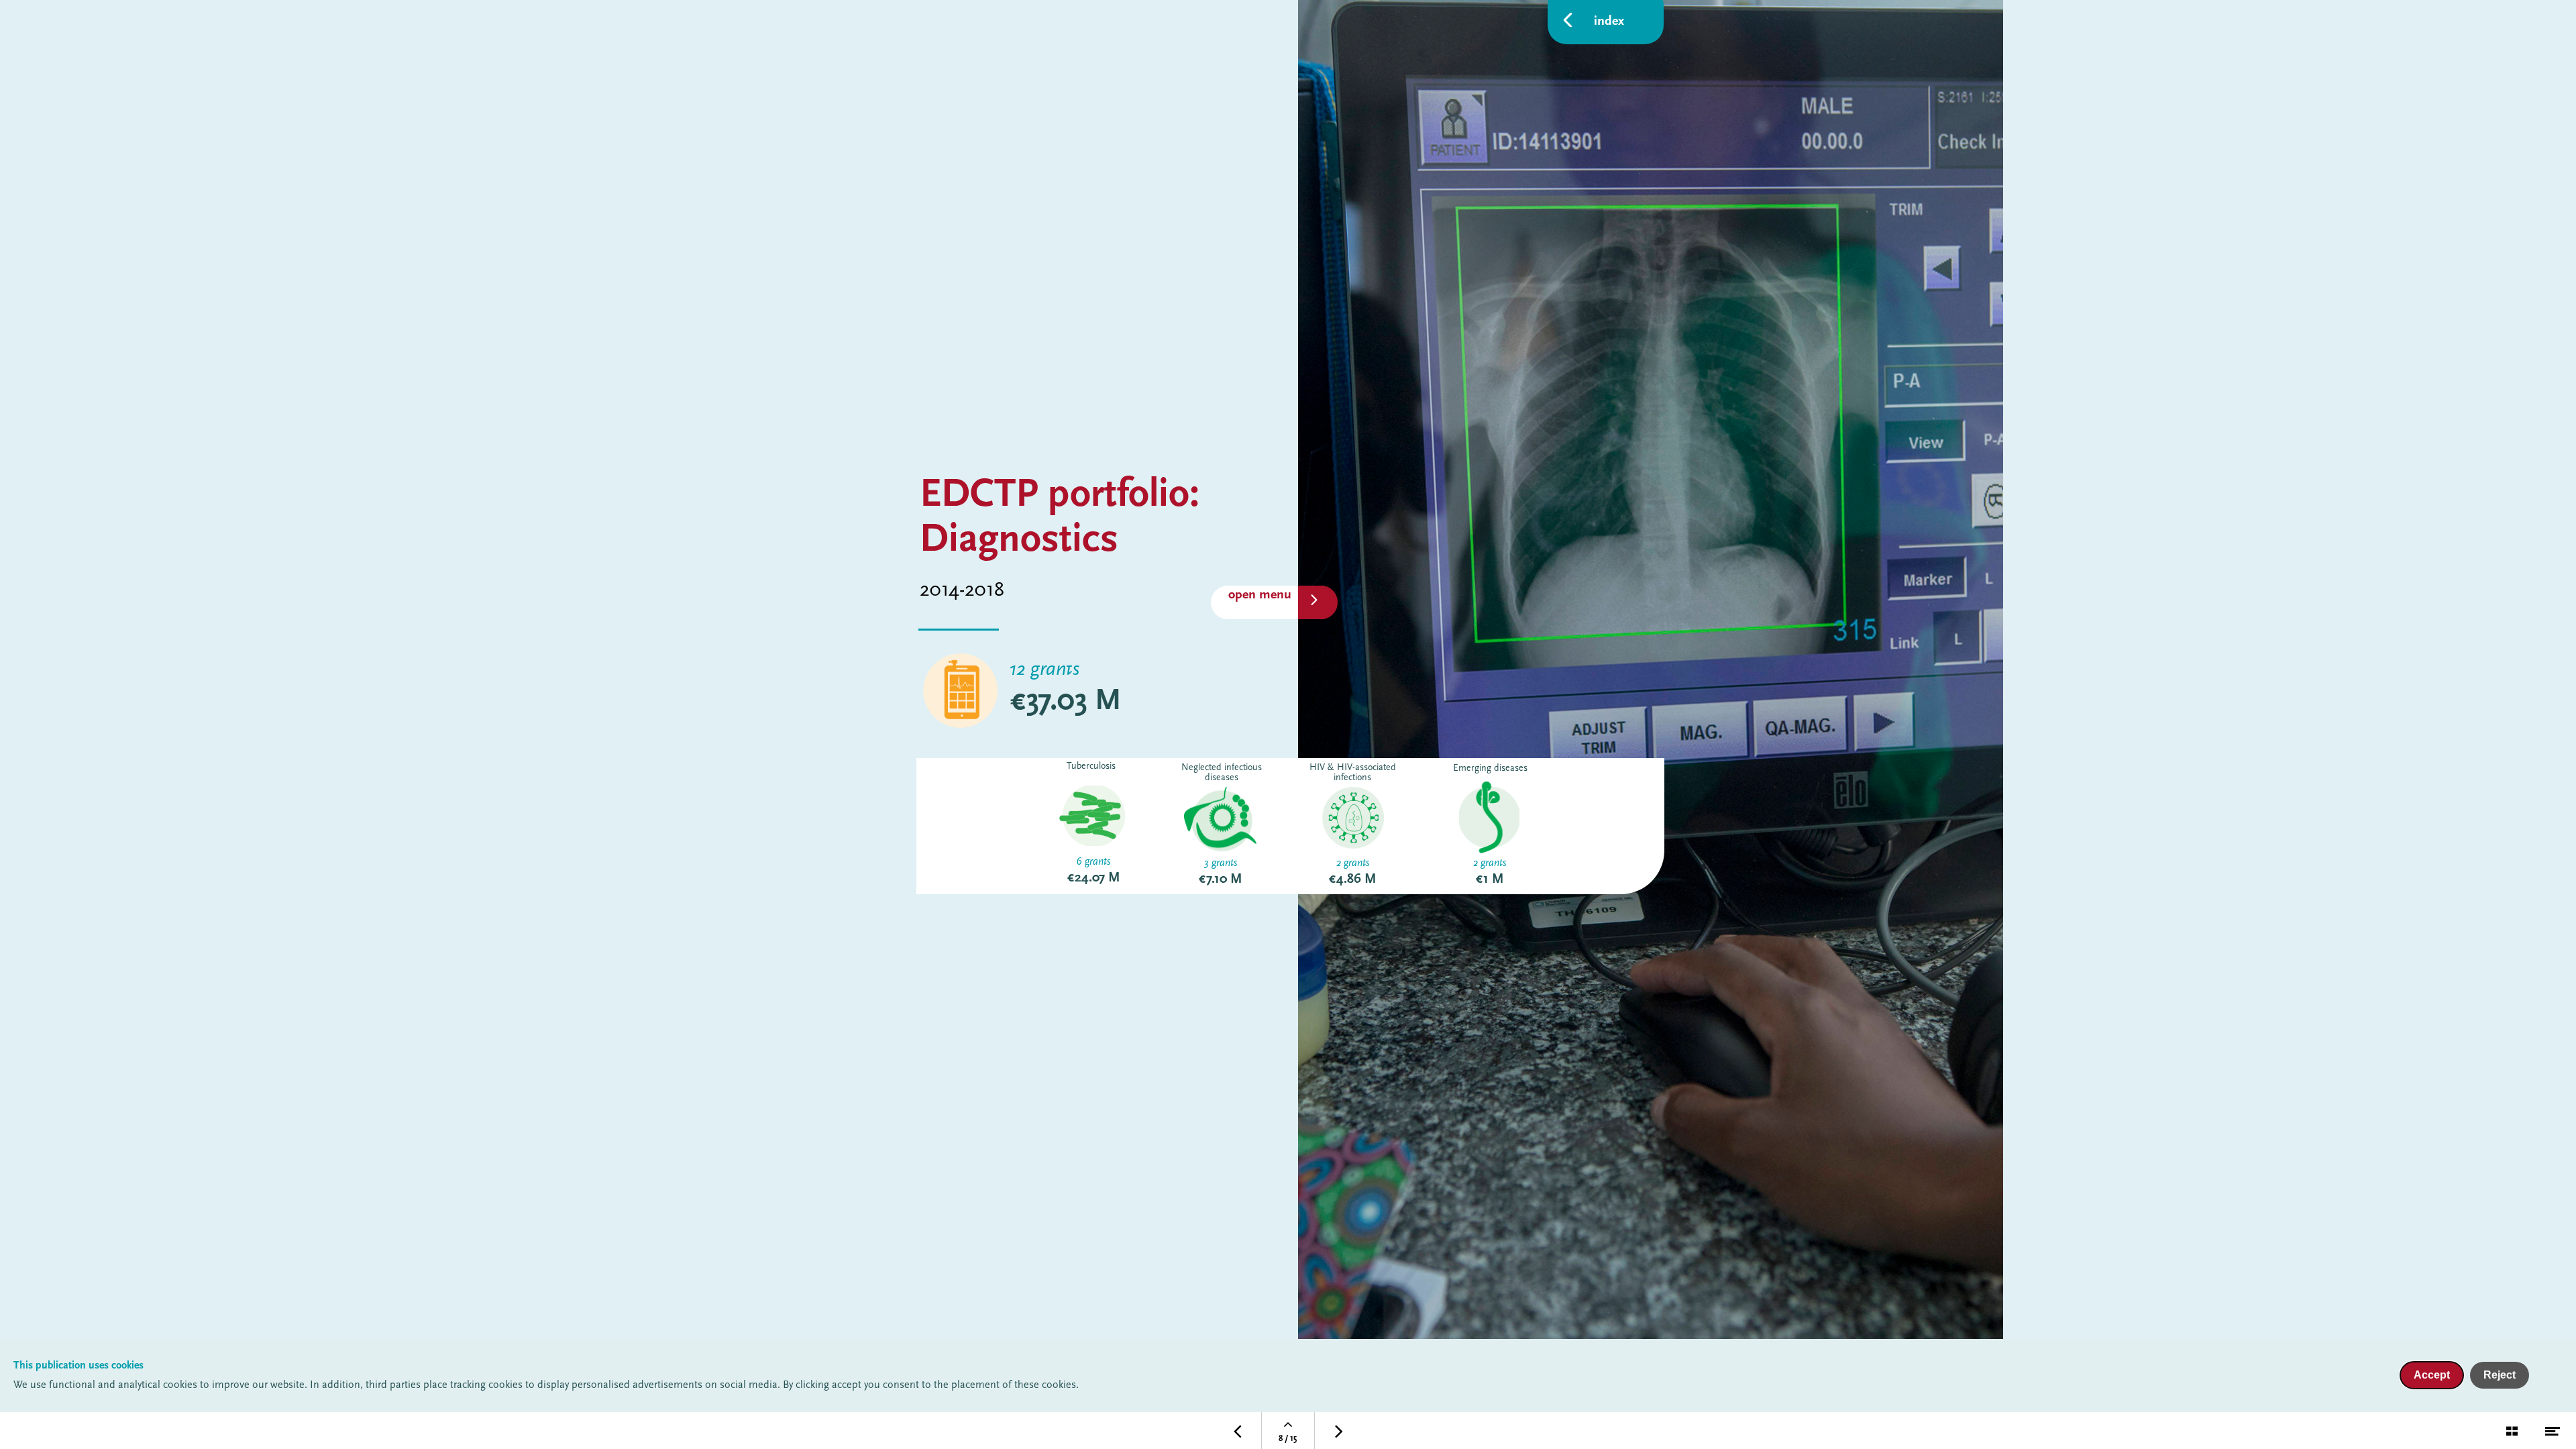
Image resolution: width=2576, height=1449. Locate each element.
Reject (2500, 1375)
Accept (2432, 1375)
